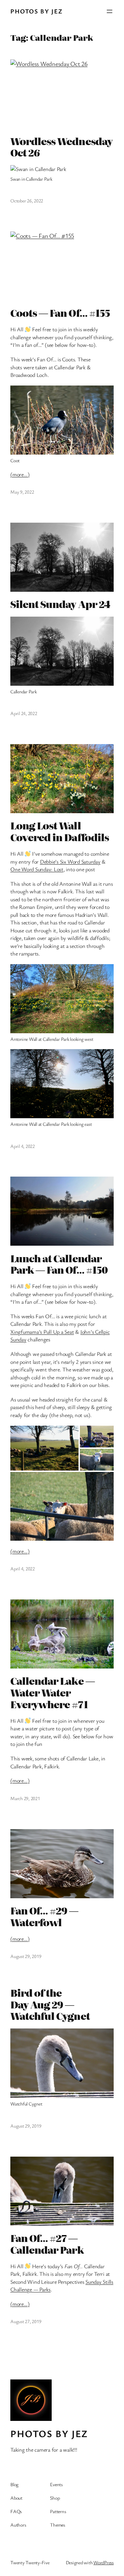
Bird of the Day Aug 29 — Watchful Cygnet (50, 2004)
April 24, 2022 (24, 713)
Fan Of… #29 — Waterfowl (44, 1917)
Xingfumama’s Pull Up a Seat (42, 1332)
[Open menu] (110, 11)
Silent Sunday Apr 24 (60, 604)
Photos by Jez (37, 11)
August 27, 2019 (26, 2321)
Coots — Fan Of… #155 (60, 313)
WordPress (104, 2562)
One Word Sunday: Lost (37, 869)
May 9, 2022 (22, 492)
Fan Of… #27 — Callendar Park (47, 2244)
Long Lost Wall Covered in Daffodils (60, 831)
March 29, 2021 (25, 1798)
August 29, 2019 (26, 1956)
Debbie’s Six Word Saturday (70, 862)
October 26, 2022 (27, 201)
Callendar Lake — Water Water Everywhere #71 (53, 1693)
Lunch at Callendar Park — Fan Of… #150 (59, 1264)
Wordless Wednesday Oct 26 (61, 147)
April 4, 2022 (23, 1146)
